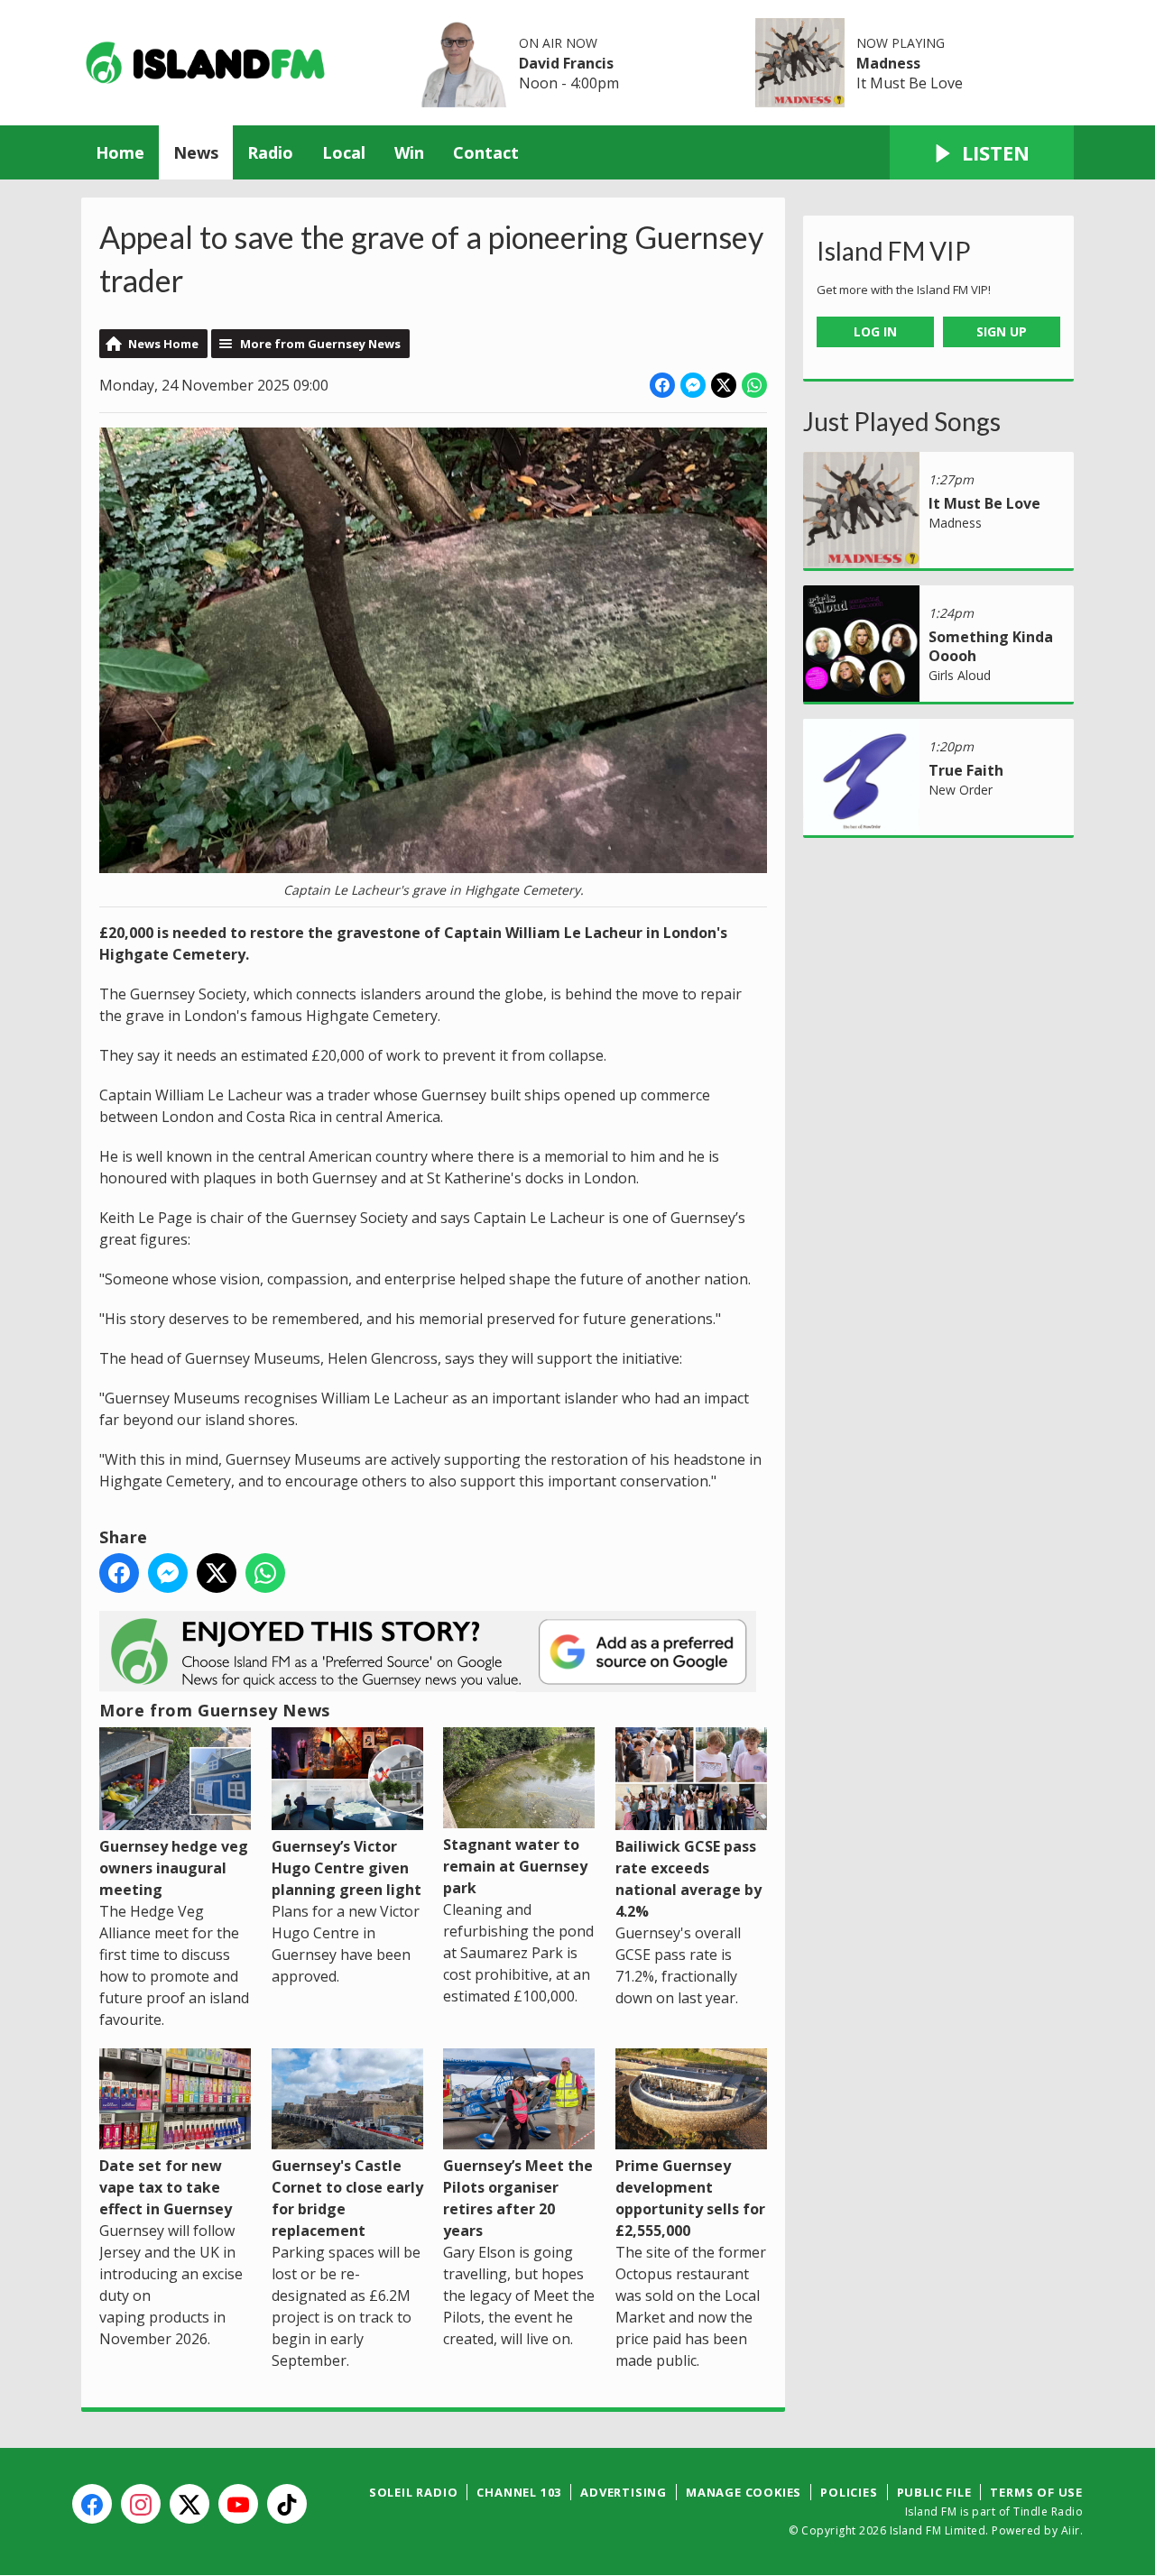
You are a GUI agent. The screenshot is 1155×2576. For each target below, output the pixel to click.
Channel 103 (519, 2492)
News (196, 152)
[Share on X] (724, 385)
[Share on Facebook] (662, 385)
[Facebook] (92, 2504)
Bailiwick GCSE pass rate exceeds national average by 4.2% (688, 1879)
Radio (270, 152)
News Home (163, 344)
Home (120, 152)
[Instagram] (141, 2504)
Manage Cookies (744, 2492)
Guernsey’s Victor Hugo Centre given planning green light (346, 1868)
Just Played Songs (902, 421)
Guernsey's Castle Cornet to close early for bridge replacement (347, 2198)
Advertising (624, 2492)
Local (344, 152)
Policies (849, 2492)
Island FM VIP (894, 251)
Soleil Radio (414, 2492)
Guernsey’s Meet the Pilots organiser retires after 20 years (518, 2198)
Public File (934, 2492)
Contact (486, 152)
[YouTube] (238, 2504)
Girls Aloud (960, 675)
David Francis (566, 63)
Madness (888, 63)
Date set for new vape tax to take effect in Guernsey (166, 2187)
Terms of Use (1036, 2492)
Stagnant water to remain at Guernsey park (515, 1866)
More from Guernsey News (320, 344)
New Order (961, 790)
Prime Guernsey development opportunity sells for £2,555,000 (690, 2198)
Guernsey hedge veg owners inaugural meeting (174, 1868)
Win (409, 152)
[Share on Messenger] (693, 385)
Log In (875, 331)
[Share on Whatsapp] (754, 385)
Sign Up (1002, 331)
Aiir (1071, 2530)
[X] (189, 2504)
